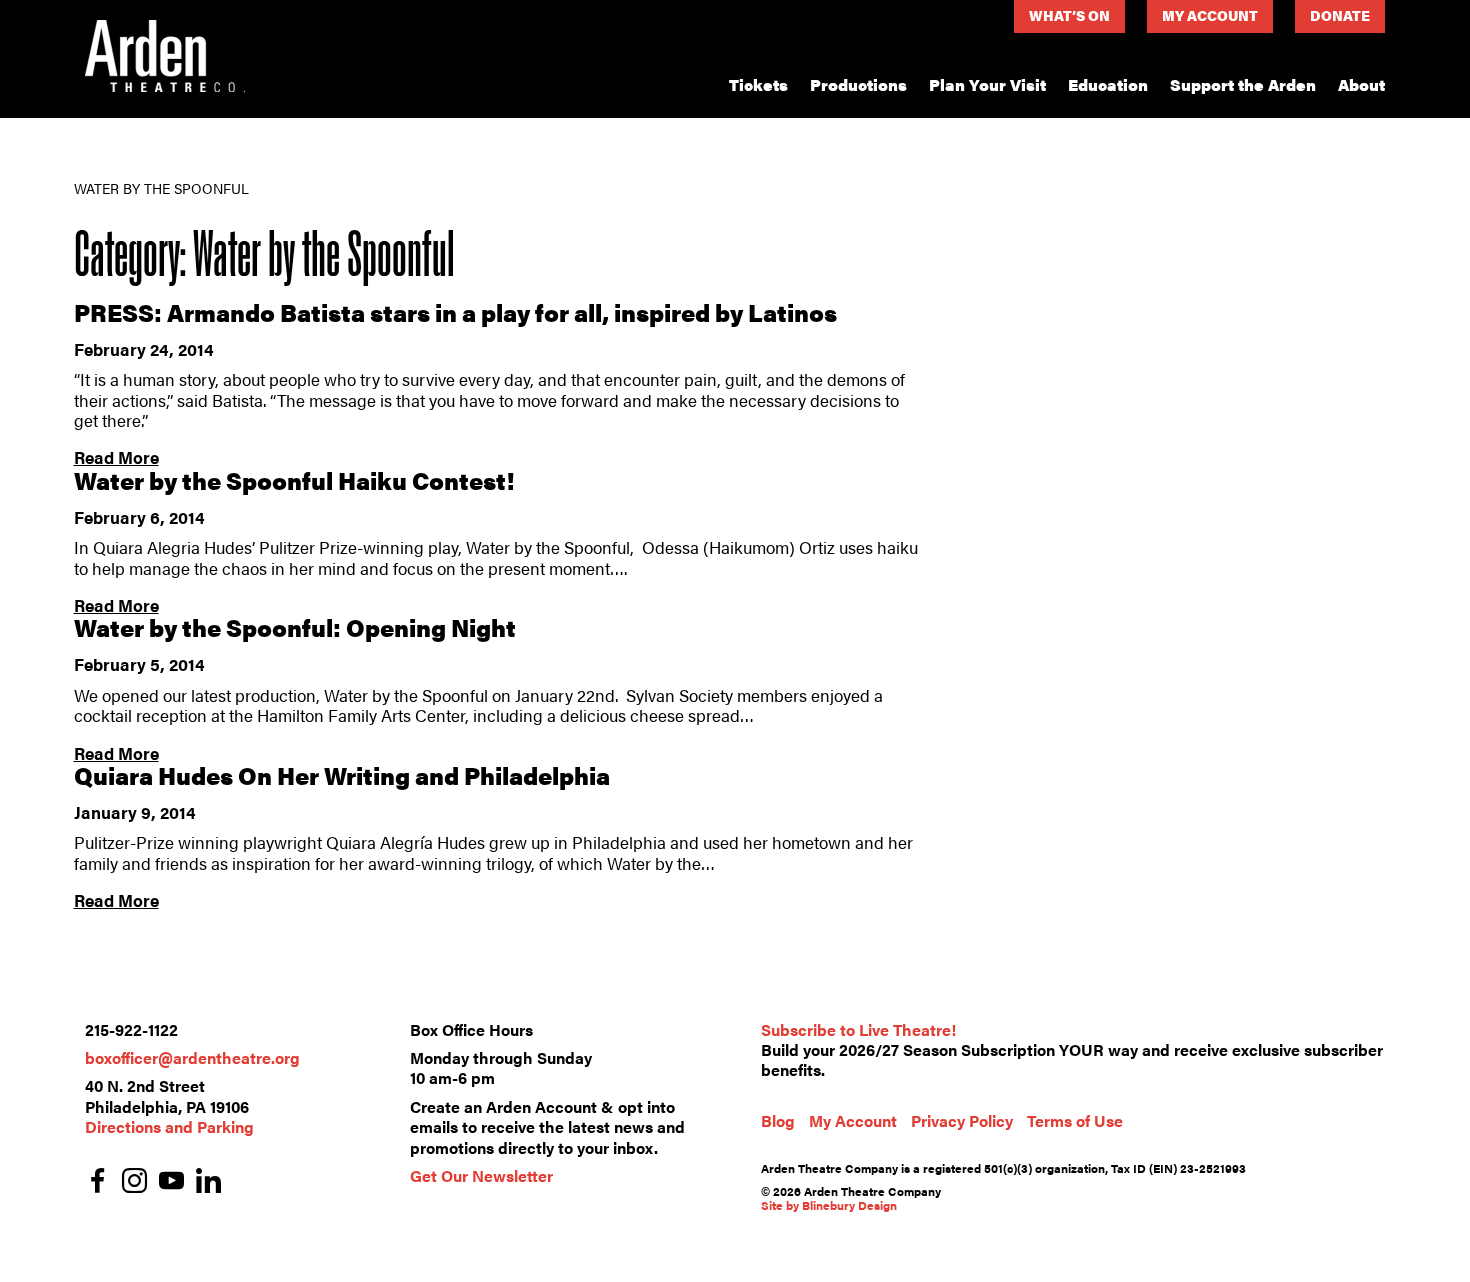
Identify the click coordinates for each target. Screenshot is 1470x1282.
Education (1108, 84)
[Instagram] (134, 1182)
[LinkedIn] (208, 1182)
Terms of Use (1075, 1120)
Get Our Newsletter (481, 1175)
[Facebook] (97, 1182)
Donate (1340, 15)
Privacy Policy (962, 1120)
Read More (116, 457)
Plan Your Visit (987, 84)
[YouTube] (171, 1182)
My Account (1210, 15)
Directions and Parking (169, 1126)
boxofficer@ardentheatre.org (192, 1057)
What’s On (1069, 15)
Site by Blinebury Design (829, 1205)
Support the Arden (1243, 84)
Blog (778, 1120)
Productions (858, 84)
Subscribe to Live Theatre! (858, 1029)
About (1361, 84)
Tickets (758, 84)
